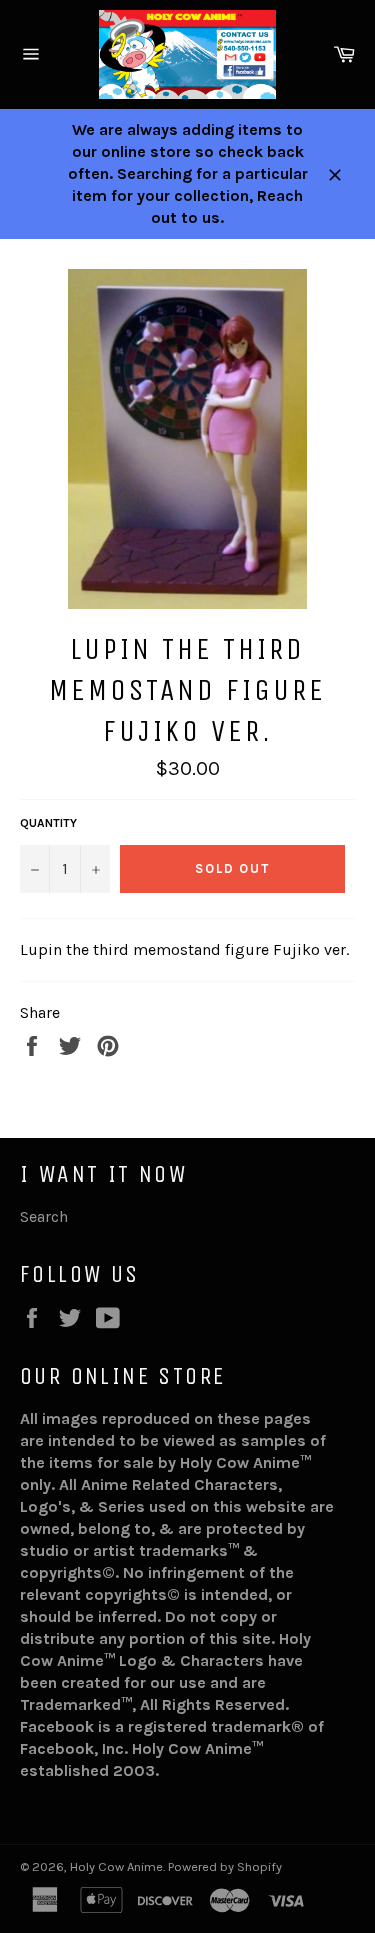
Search (44, 1216)
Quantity (48, 823)
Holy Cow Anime (116, 1866)
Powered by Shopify (225, 1866)
